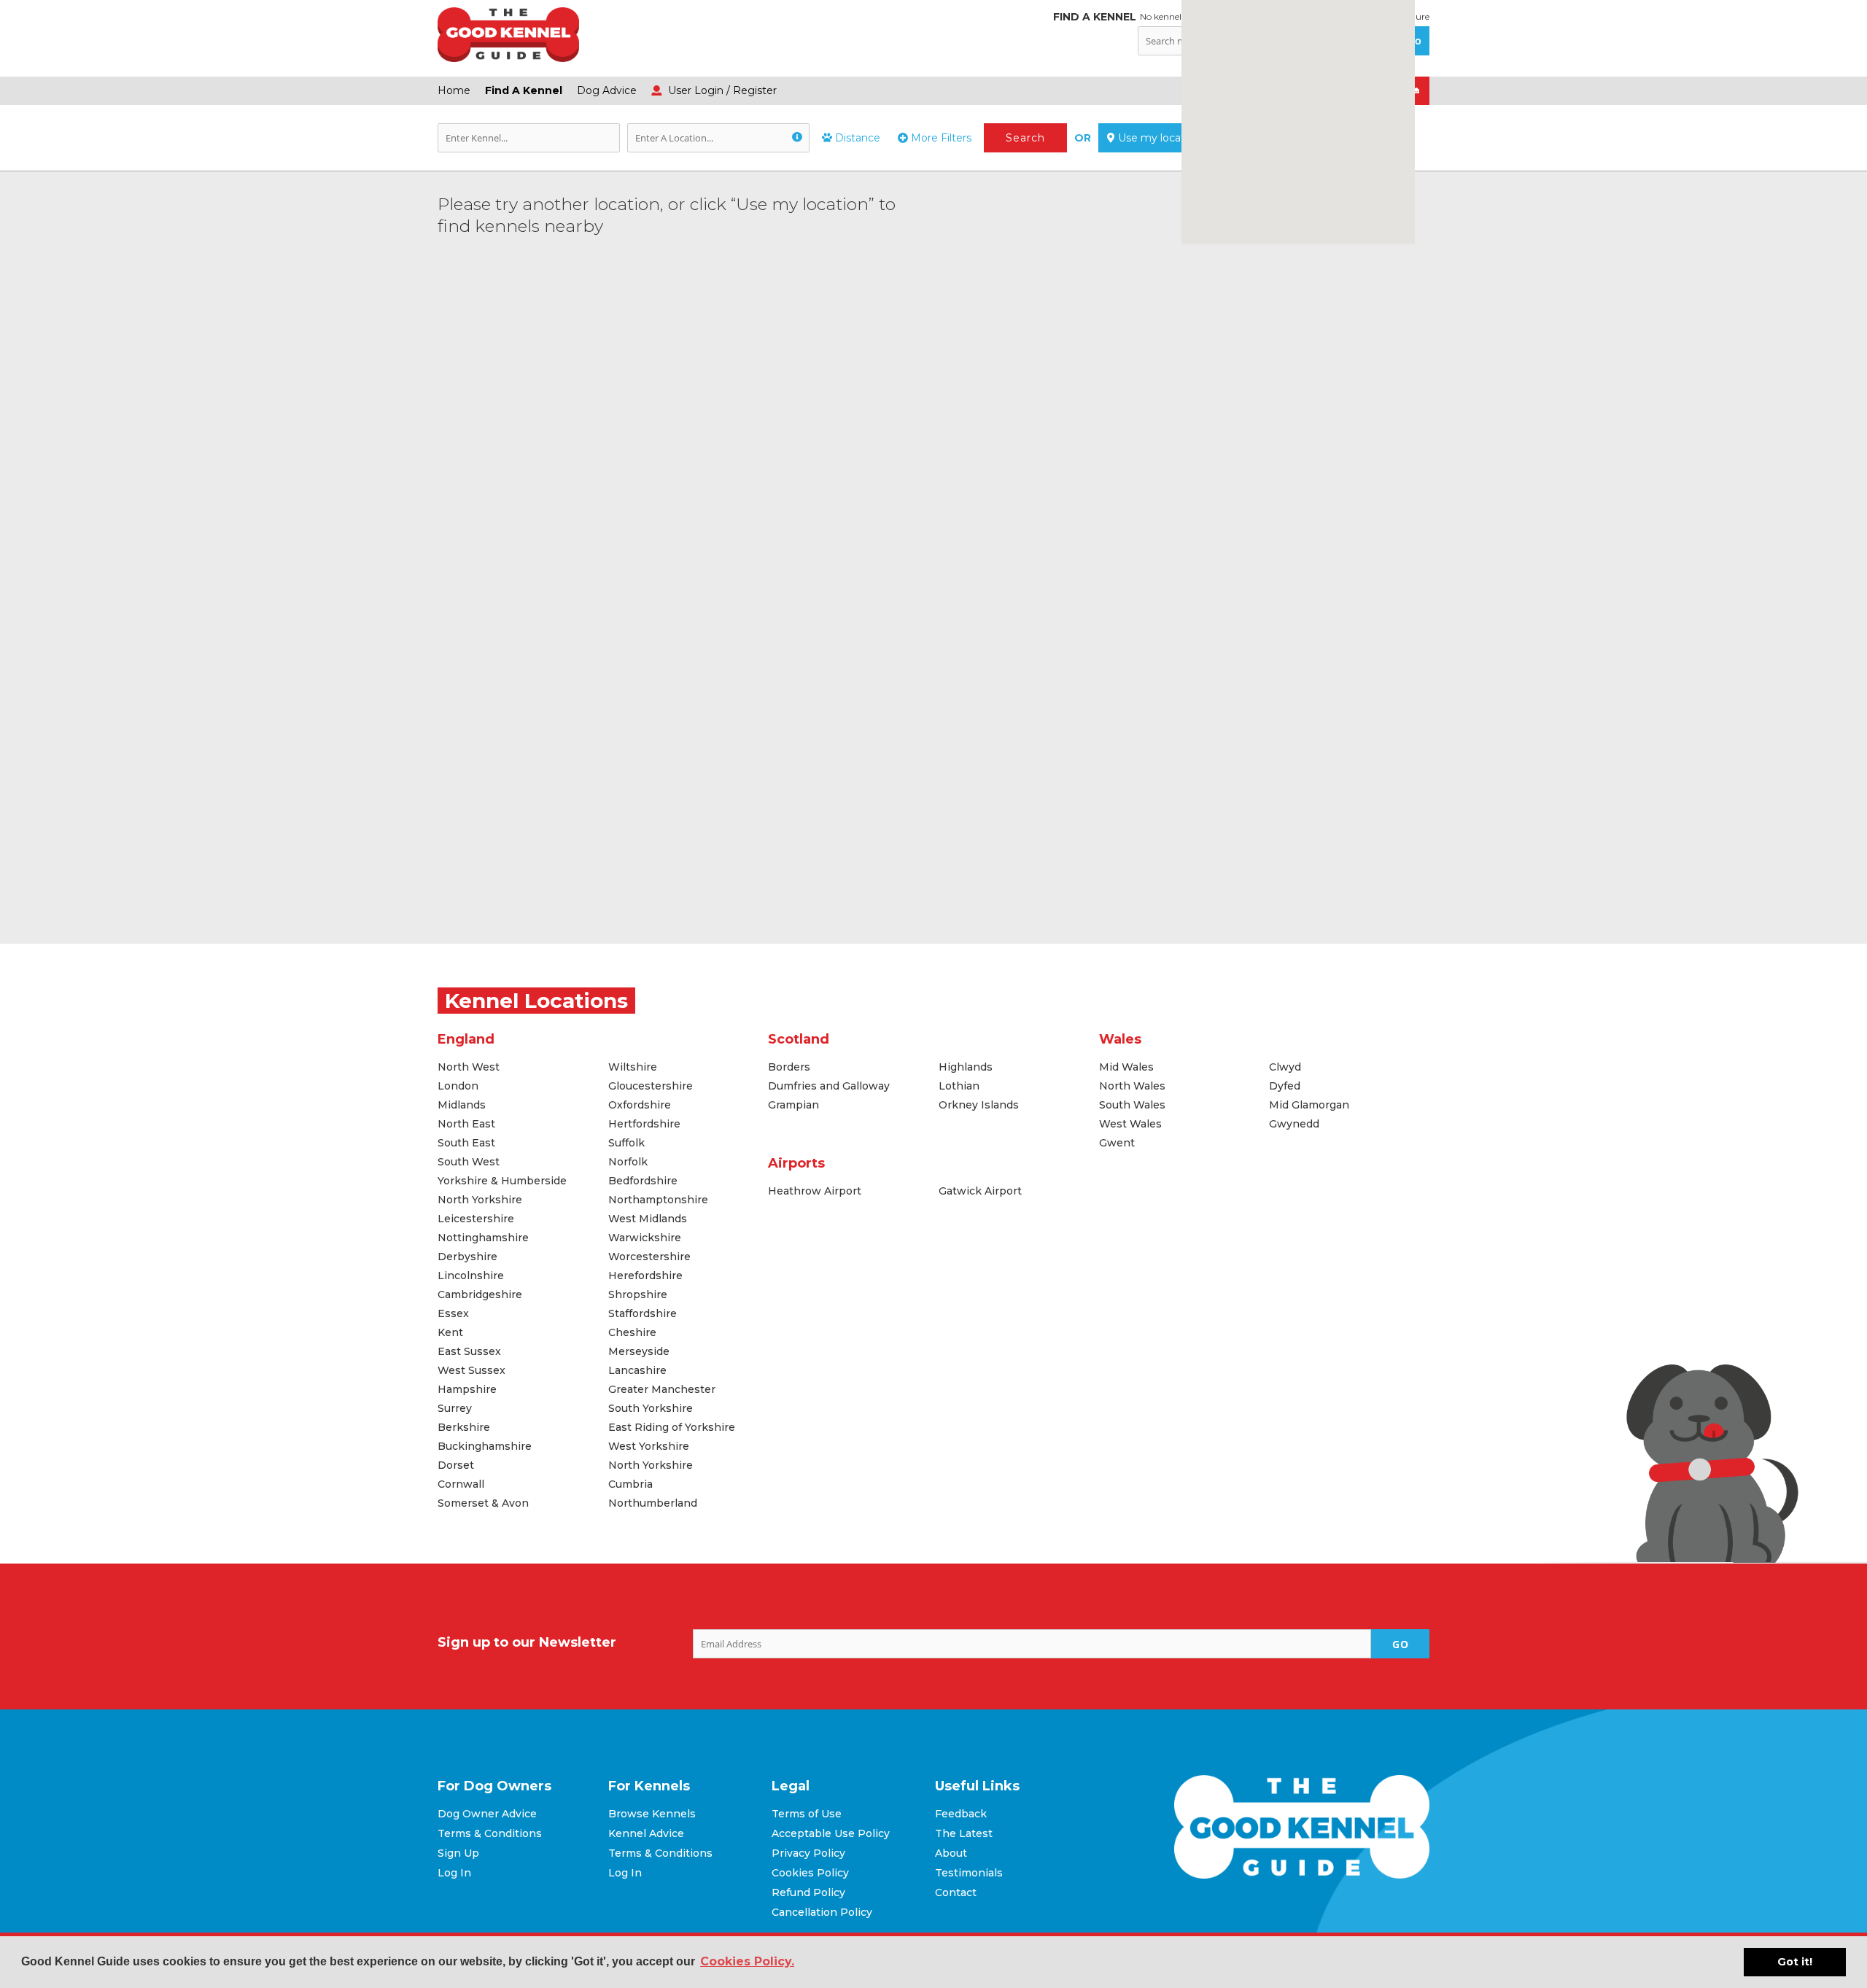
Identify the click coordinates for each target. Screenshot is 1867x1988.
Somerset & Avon (483, 1503)
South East (466, 1143)
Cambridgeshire (480, 1294)
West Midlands (648, 1219)
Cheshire (632, 1332)
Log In (454, 1873)
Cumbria (630, 1484)
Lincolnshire (471, 1275)
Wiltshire (633, 1067)
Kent (450, 1332)
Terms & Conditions (490, 1833)
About (951, 1853)
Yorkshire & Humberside (502, 1181)
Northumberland (653, 1503)
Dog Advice (607, 90)
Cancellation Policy (822, 1912)
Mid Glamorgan (1309, 1105)
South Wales (1132, 1105)
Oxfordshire (640, 1105)
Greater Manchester (662, 1389)
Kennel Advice (646, 1833)
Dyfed (1285, 1086)
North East (466, 1124)
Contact (956, 1892)
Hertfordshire (644, 1124)
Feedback (961, 1814)
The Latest (964, 1833)
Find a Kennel (524, 90)
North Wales (1132, 1086)
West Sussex (471, 1370)
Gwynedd (1294, 1124)
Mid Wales (1126, 1067)
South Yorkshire (651, 1408)
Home (454, 90)
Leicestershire (476, 1219)
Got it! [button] (1795, 1962)
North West (469, 1067)
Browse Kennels (652, 1814)
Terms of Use (807, 1814)
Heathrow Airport (815, 1191)
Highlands (966, 1067)
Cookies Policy (810, 1873)
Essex (453, 1313)
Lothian (959, 1086)
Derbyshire (467, 1257)
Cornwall (461, 1484)
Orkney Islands (979, 1105)
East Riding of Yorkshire (672, 1427)
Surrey (455, 1408)
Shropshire (638, 1294)
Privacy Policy (808, 1853)
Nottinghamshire (483, 1238)
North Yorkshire (480, 1200)
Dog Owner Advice (487, 1814)
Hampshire (467, 1389)
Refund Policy (808, 1892)
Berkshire (464, 1427)
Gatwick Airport (980, 1191)
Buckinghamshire (485, 1446)
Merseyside (639, 1351)
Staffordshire (643, 1313)
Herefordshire (645, 1275)
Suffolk (626, 1143)
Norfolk (628, 1162)
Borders (789, 1067)
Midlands (462, 1105)
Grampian (793, 1105)
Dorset (456, 1465)
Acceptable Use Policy (831, 1833)
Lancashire (637, 1370)
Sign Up (458, 1853)
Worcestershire (649, 1257)
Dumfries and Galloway (829, 1086)
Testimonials (969, 1873)
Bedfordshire (643, 1181)
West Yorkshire (649, 1446)
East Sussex (469, 1351)
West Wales (1130, 1124)
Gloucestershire (651, 1086)
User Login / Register (721, 90)
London (458, 1086)
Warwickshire (645, 1238)
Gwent (1117, 1143)
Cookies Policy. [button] (747, 1961)
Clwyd (1285, 1067)
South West (469, 1162)
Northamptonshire (658, 1200)
